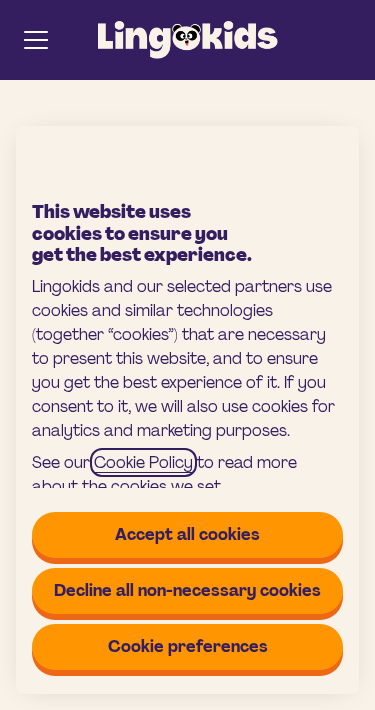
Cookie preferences (188, 646)
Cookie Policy (143, 462)
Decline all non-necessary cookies (187, 590)
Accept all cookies (187, 534)
